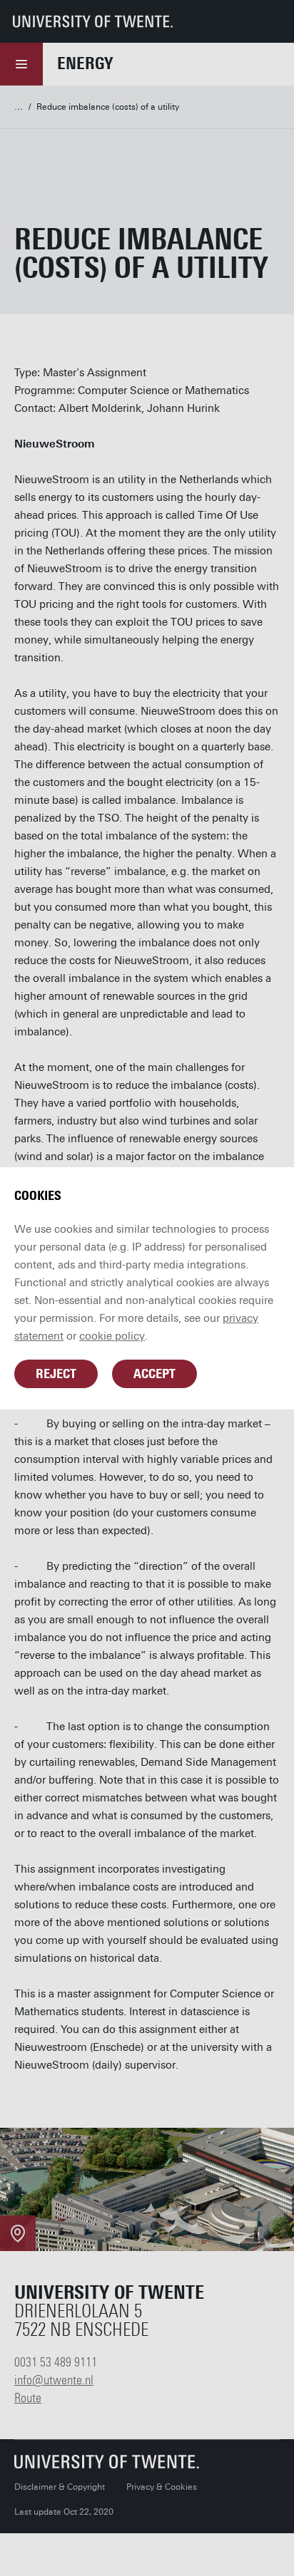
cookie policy (112, 1336)
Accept (154, 1374)
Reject (56, 1374)
